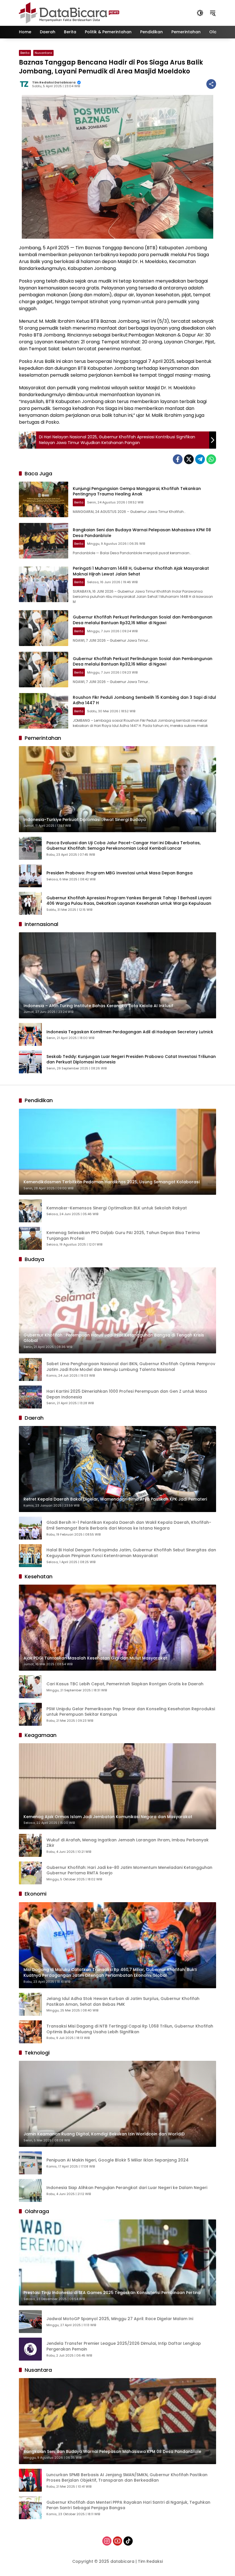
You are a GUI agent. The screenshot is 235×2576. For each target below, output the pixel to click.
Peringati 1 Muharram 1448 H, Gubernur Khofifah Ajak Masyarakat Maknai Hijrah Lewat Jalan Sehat (141, 571)
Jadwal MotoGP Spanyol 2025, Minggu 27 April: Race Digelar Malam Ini (120, 2319)
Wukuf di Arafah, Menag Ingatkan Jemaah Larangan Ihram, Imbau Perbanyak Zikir (128, 1843)
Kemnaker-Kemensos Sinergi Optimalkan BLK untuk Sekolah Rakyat (117, 1208)
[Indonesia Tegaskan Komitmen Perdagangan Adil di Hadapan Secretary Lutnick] (30, 1034)
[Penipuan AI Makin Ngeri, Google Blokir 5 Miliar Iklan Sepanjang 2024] (30, 2163)
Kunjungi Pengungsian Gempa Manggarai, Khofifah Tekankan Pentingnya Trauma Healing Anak (137, 491)
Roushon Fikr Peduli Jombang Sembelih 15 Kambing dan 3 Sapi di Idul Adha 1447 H (144, 700)
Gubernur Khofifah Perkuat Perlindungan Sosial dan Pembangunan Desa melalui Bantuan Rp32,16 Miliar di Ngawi (143, 620)
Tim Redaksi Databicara (54, 82)
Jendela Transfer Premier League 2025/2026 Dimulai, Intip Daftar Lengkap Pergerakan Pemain (124, 2346)
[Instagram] (107, 2541)
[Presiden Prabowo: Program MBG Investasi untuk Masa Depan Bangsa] (30, 876)
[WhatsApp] (211, 459)
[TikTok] (128, 2541)
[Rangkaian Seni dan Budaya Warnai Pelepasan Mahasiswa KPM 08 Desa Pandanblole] (44, 541)
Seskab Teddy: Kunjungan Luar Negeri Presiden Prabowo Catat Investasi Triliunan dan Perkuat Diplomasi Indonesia (131, 1060)
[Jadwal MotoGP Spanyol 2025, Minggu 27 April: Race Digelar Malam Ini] (30, 2322)
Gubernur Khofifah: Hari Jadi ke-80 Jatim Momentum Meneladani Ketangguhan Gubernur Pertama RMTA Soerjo (129, 1870)
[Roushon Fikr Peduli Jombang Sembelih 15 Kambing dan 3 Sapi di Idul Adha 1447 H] (44, 711)
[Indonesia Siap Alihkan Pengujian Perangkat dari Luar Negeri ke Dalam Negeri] (30, 2190)
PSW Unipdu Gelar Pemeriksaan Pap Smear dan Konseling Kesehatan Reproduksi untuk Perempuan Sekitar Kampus (131, 1712)
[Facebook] (178, 459)
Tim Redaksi (150, 2561)
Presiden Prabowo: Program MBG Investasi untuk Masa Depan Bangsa (120, 873)
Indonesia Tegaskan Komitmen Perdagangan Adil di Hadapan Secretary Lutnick (130, 1032)
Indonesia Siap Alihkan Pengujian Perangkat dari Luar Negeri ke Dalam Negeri (127, 2188)
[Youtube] (117, 2541)
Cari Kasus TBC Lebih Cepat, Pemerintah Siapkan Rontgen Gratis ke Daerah (125, 1684)
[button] (200, 13)
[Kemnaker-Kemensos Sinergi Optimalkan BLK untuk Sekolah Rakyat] (30, 1211)
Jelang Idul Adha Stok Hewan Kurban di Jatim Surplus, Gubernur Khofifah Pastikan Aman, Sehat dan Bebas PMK (123, 2002)
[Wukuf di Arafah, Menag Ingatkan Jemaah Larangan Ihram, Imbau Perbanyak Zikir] (30, 1845)
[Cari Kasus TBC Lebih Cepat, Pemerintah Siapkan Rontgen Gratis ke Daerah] (30, 1687)
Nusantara (43, 53)
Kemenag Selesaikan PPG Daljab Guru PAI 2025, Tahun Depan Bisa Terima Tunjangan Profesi (123, 1236)
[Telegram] (200, 459)
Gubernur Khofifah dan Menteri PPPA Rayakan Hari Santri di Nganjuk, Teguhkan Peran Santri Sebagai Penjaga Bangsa (128, 2505)
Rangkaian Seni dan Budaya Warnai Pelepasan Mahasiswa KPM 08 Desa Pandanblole (142, 533)
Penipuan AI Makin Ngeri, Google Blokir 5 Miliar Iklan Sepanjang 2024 (117, 2160)
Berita (25, 53)
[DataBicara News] (69, 13)
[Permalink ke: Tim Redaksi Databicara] (26, 84)
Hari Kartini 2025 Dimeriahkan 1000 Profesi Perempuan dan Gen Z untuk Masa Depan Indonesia (127, 1394)
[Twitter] (189, 459)
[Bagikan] (211, 84)
